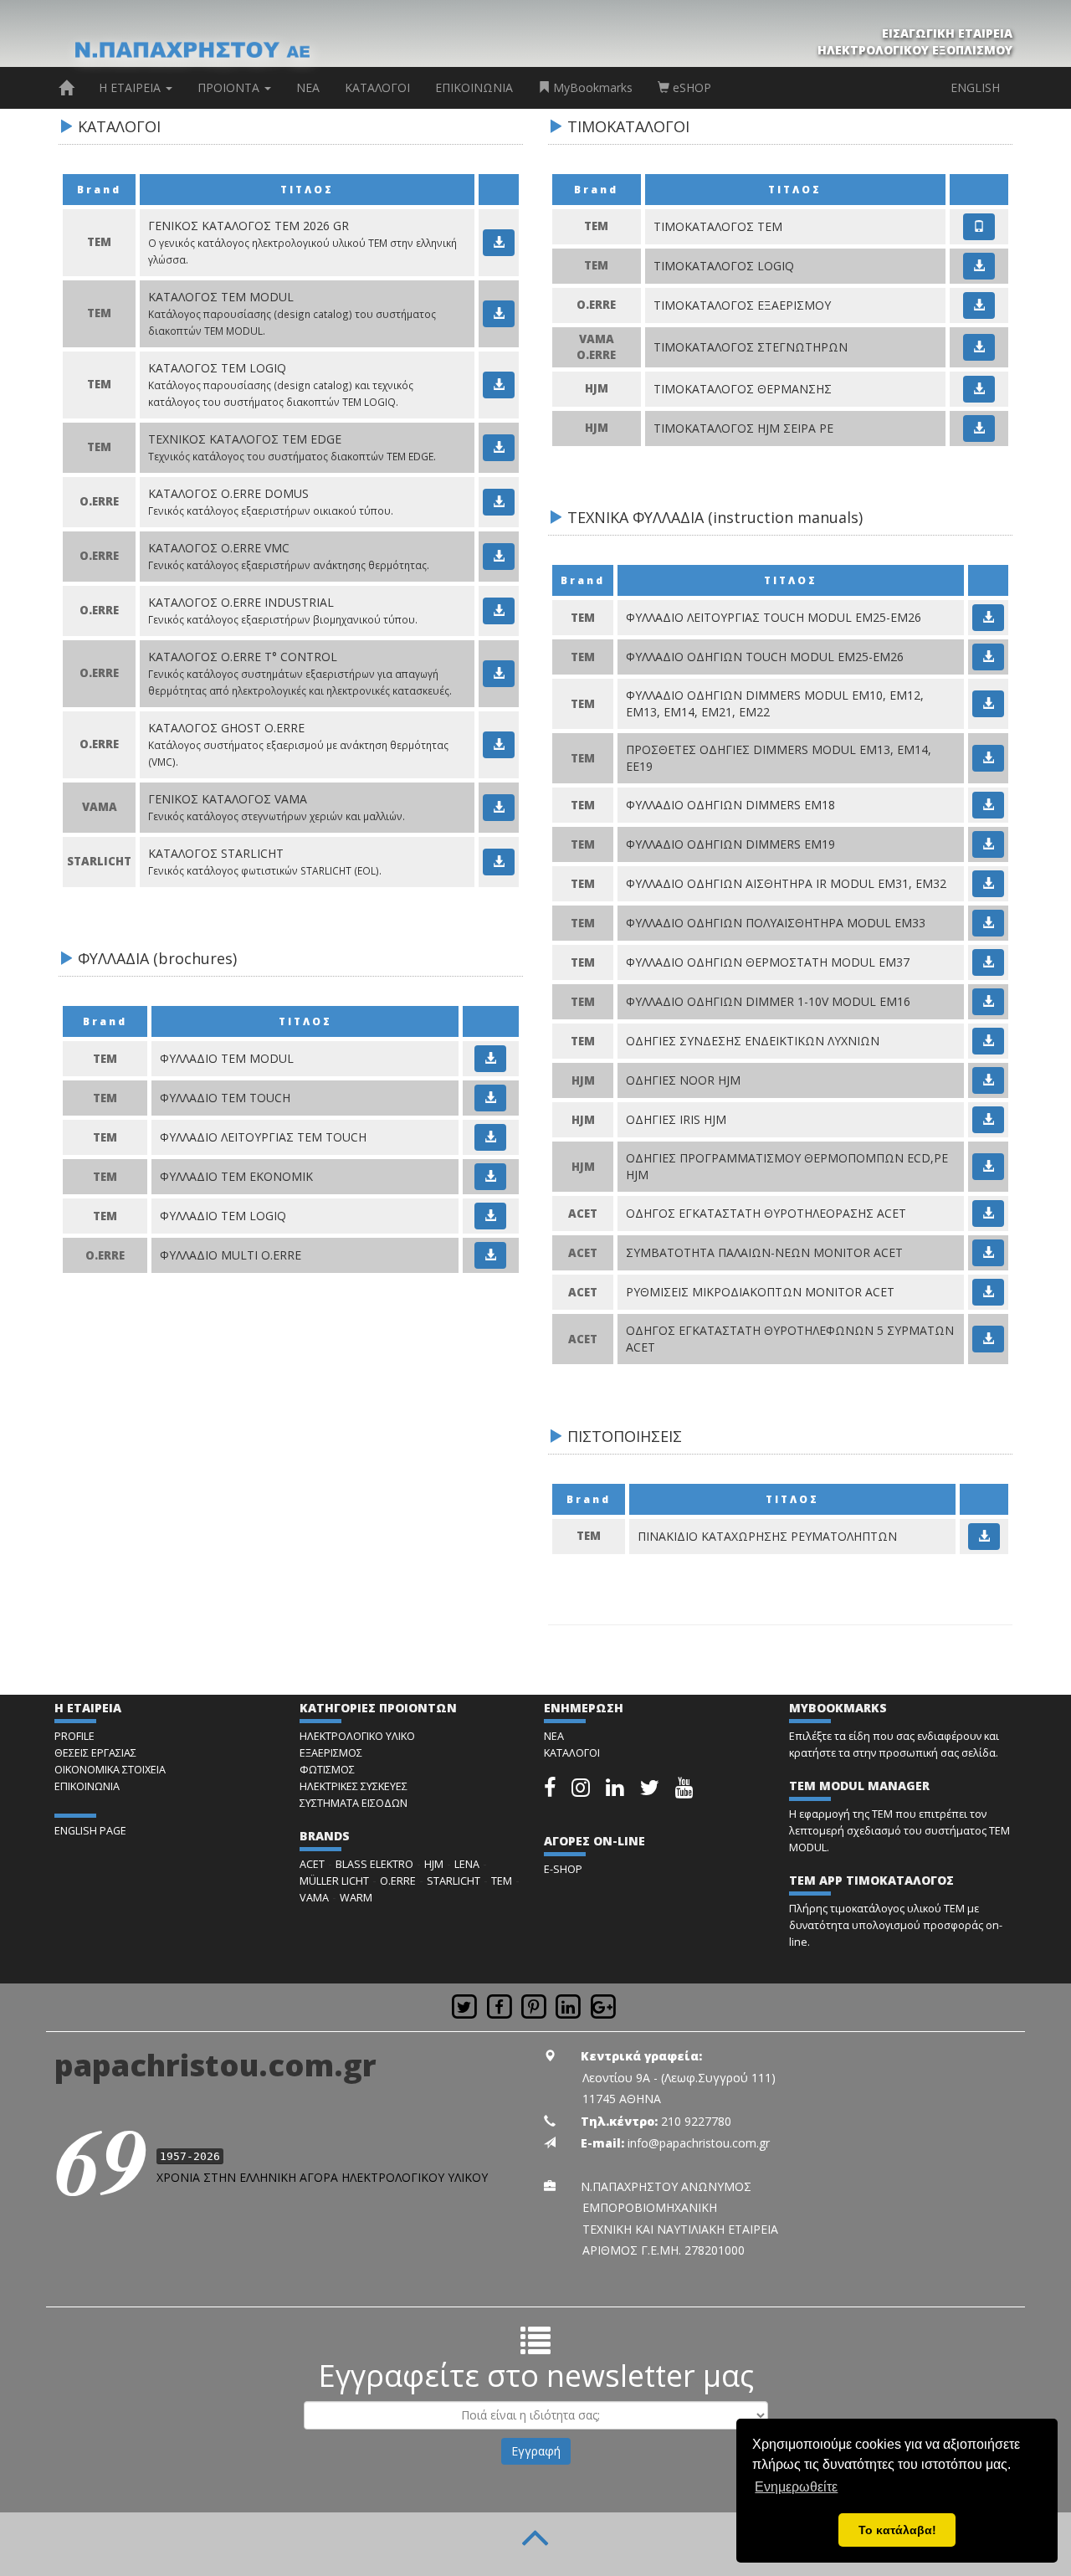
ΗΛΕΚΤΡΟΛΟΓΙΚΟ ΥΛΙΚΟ (357, 1736)
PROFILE (74, 1736)
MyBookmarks (591, 87)
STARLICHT (454, 1881)
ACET (312, 1864)
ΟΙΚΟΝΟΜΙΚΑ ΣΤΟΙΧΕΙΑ (110, 1770)
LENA (467, 1864)
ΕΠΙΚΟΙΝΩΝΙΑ (474, 87)
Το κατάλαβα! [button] (897, 2530)
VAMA (314, 1898)
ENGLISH (975, 87)
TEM (502, 1881)
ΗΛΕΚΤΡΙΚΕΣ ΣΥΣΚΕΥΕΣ (354, 1786)
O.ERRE (398, 1881)
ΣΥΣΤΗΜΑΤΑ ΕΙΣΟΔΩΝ (354, 1803)
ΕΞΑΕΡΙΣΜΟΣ (331, 1753)
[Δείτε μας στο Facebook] (551, 1791)
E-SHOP (563, 1869)
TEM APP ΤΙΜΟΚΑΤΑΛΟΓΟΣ (871, 1880)
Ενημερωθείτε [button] (796, 2487)
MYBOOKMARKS (838, 1708)
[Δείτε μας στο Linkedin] (616, 1791)
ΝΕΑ (308, 87)
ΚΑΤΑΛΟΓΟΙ (377, 87)
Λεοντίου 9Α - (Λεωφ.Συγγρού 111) (679, 2078)
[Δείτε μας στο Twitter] (651, 1791)
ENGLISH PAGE (90, 1831)
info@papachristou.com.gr (699, 2143)
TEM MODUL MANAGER (859, 1786)
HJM (434, 1864)
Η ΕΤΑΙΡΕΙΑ (131, 87)
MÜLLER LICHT (334, 1881)
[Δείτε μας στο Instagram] (582, 1791)
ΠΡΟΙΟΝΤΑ (230, 87)
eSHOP (690, 87)
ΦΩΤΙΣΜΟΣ (327, 1770)
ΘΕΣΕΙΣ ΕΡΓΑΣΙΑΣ (95, 1753)
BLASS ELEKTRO (374, 1864)
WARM (356, 1898)
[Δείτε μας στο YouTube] (684, 1791)
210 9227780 (696, 2121)
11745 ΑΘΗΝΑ (622, 2099)
